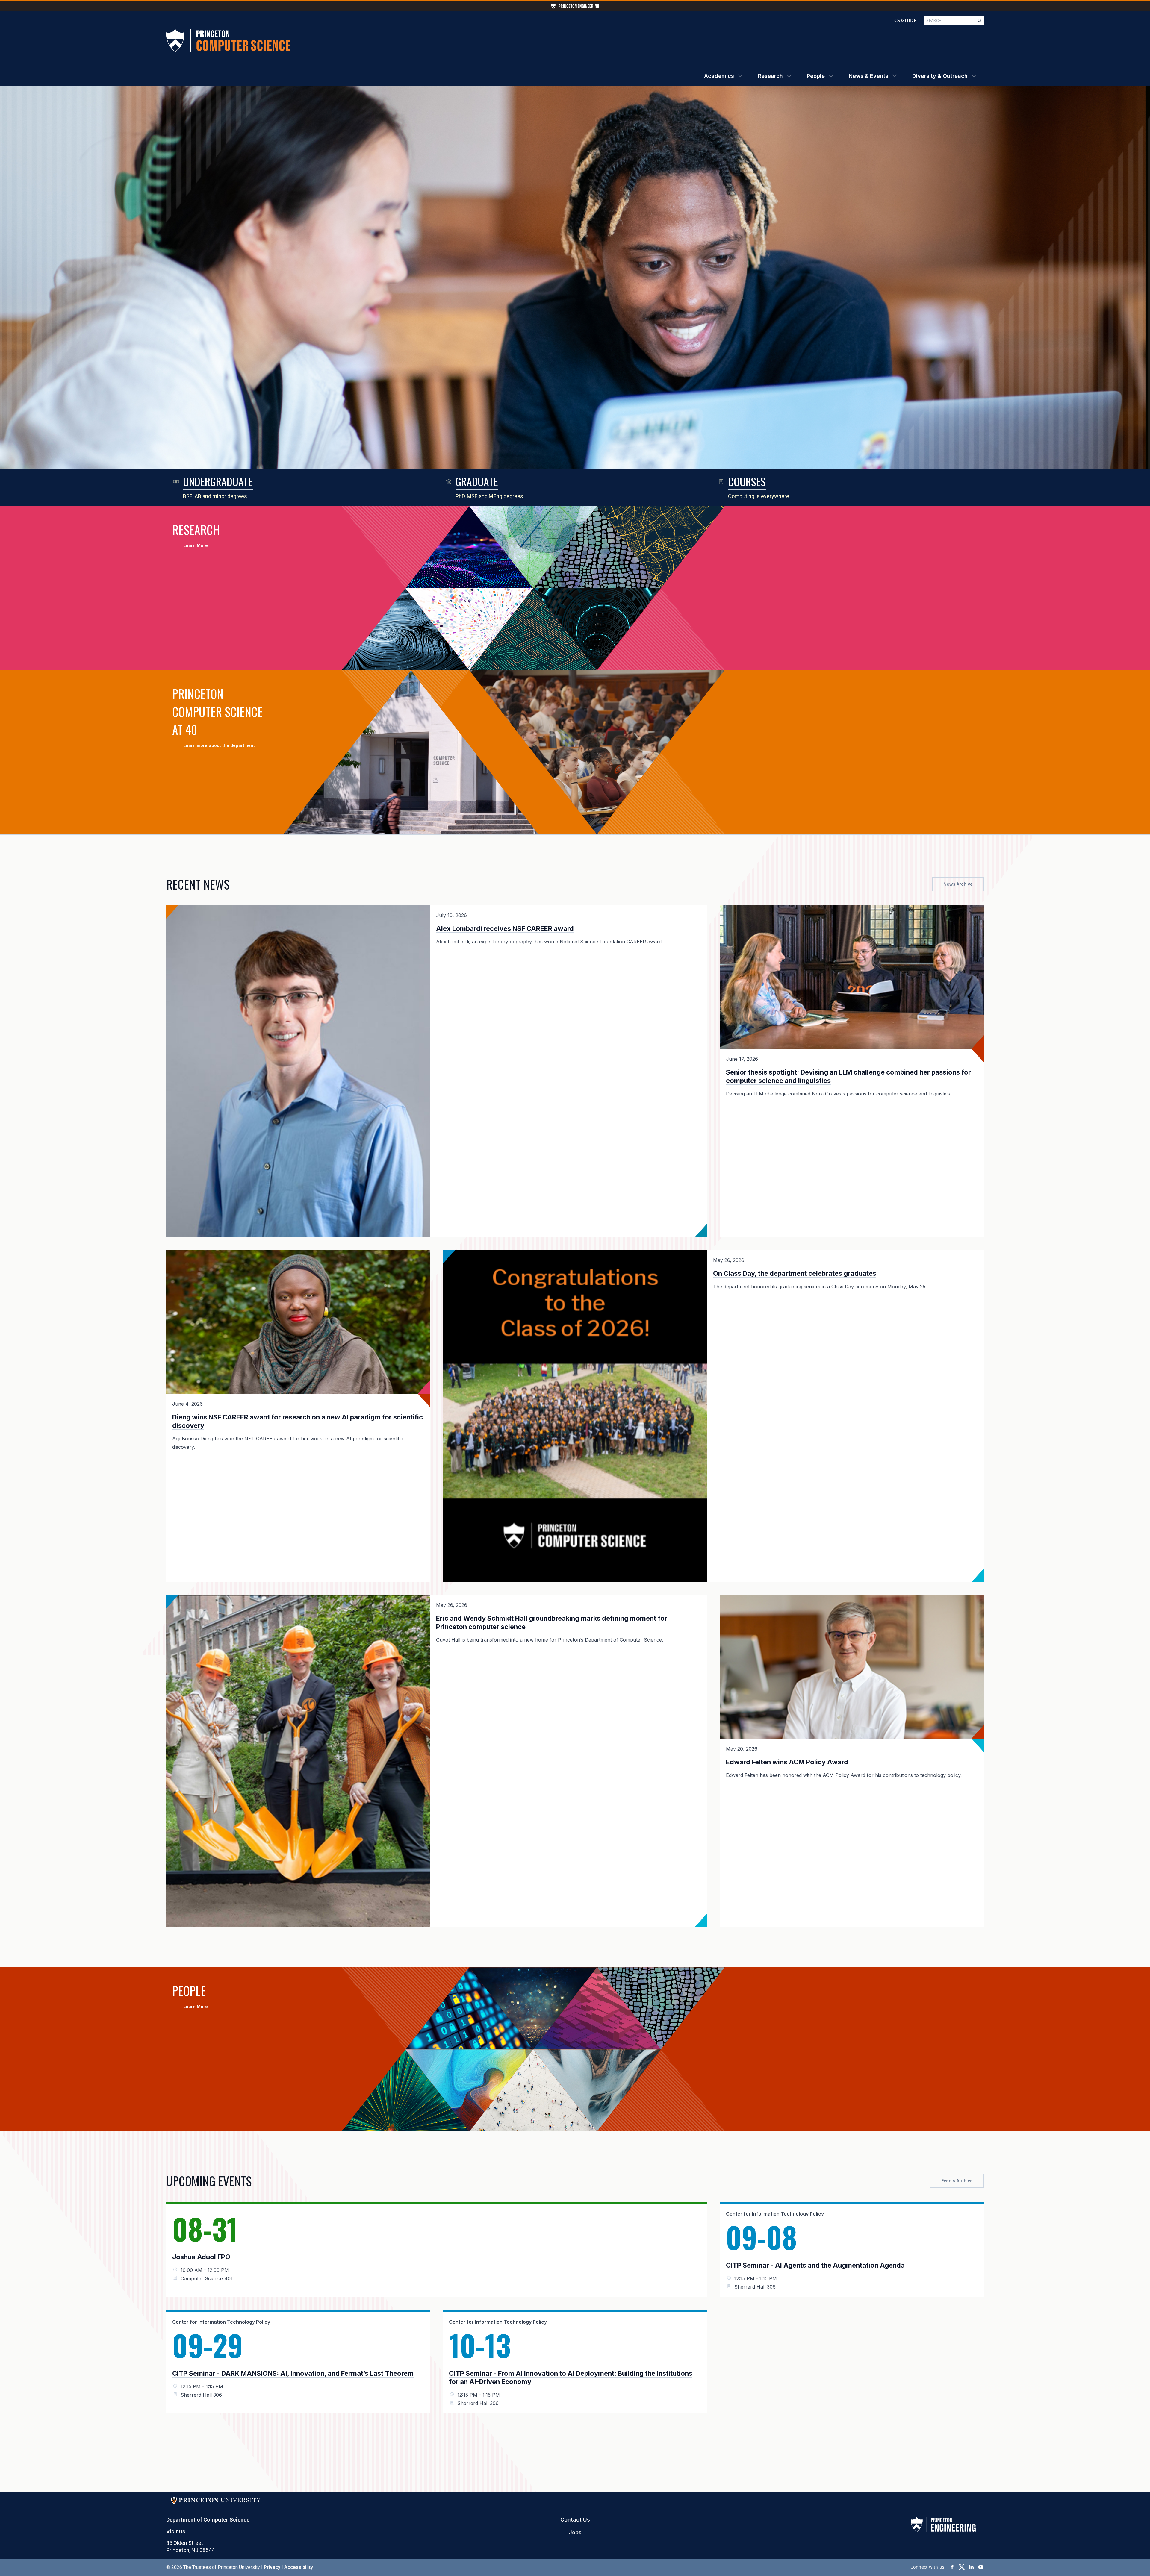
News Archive (958, 884)
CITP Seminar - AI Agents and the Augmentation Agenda (815, 2265)
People (816, 76)
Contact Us (575, 2520)
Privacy (272, 2567)
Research (770, 76)
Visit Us (176, 2532)
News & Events (868, 76)
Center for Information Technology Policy (775, 2214)
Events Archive (957, 2181)
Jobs (575, 2532)
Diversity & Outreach (940, 76)
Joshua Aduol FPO (201, 2257)
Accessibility (299, 2567)
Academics (719, 76)
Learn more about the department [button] (219, 745)
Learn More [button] (196, 545)
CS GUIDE (905, 20)
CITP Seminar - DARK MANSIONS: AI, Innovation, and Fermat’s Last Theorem (293, 2373)
